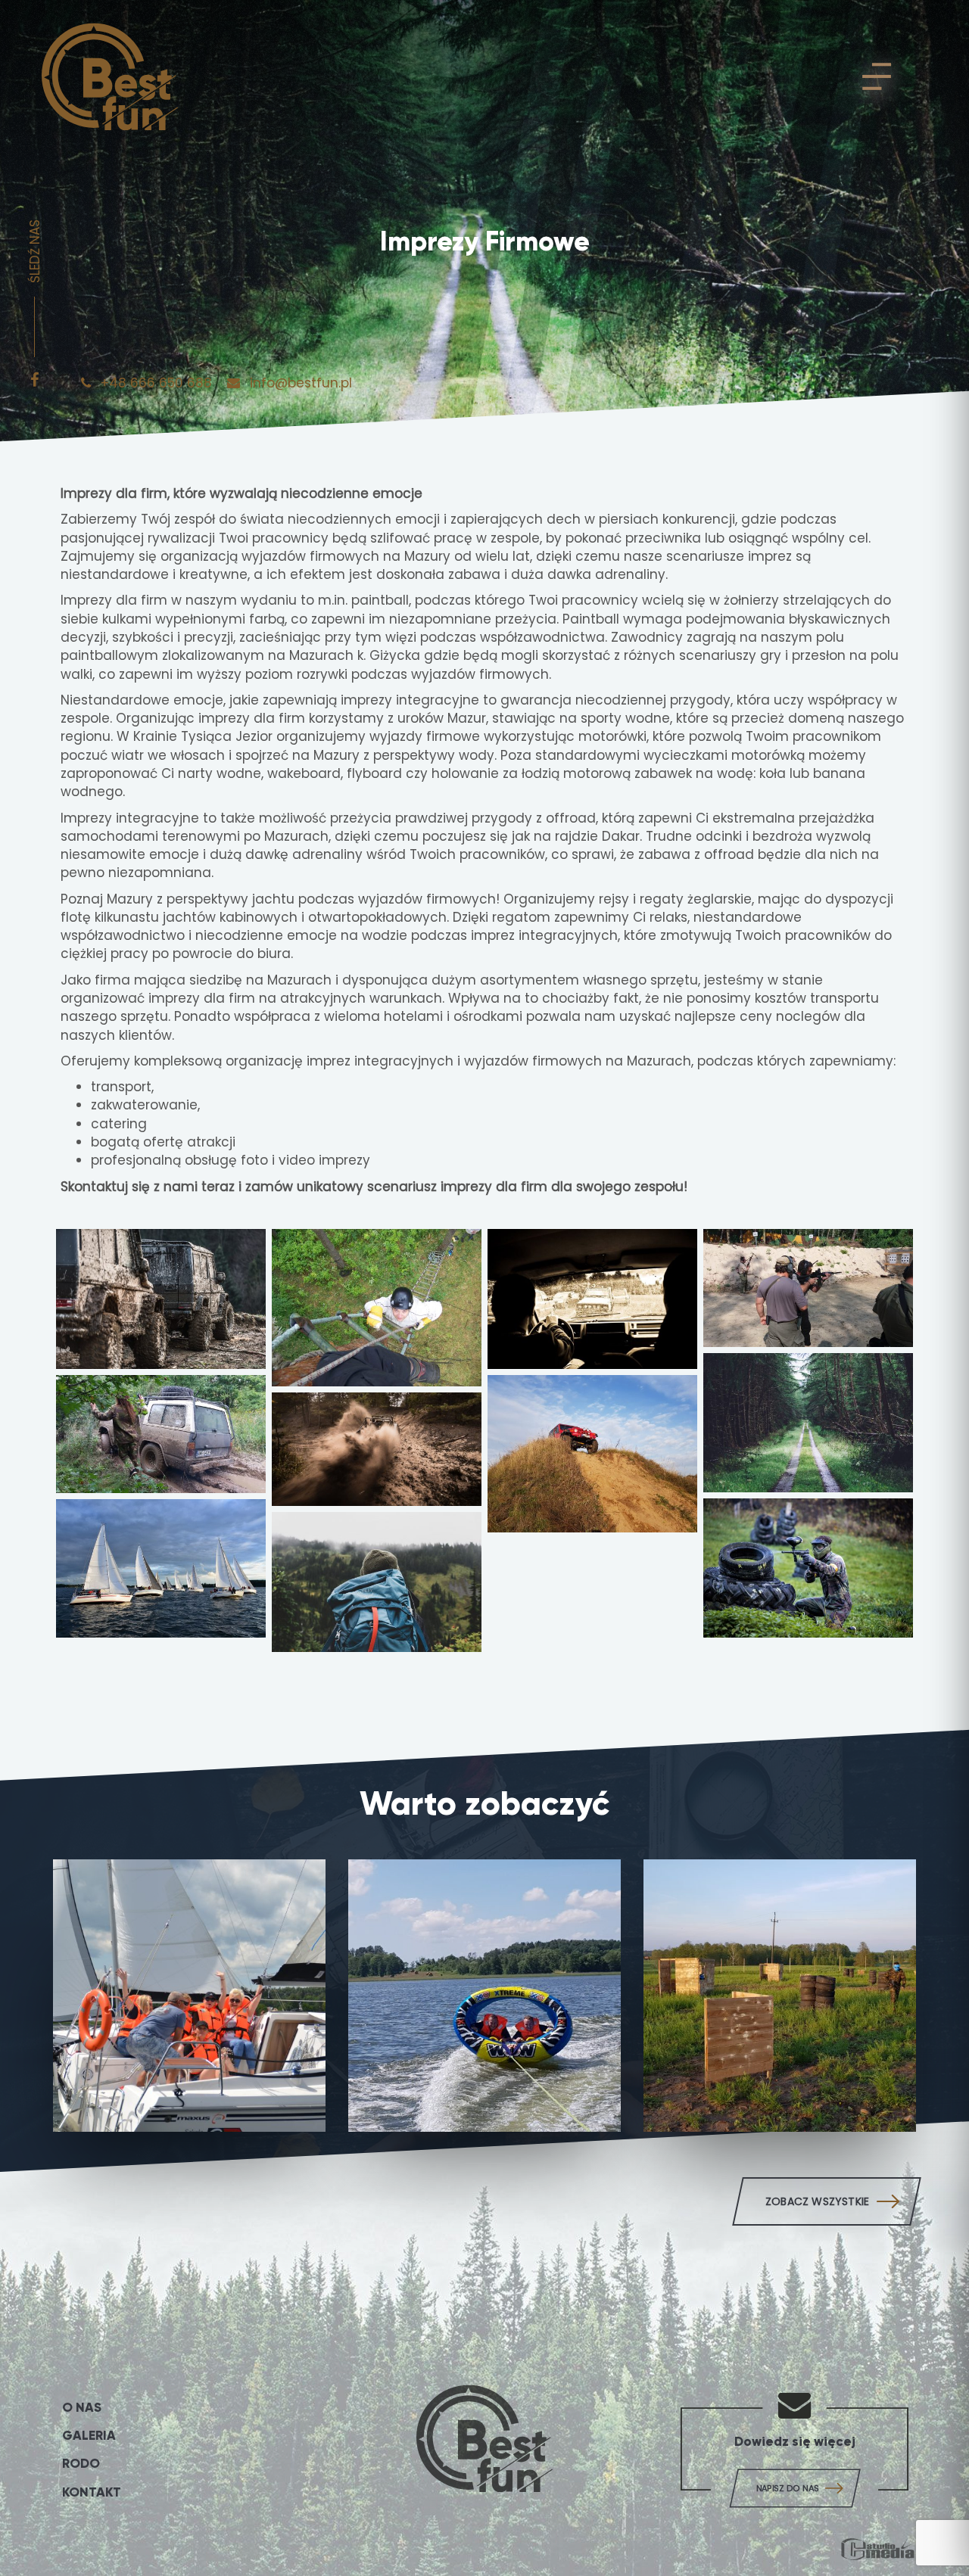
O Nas (82, 2408)
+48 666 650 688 (156, 383)
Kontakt (92, 2492)
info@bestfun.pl (299, 383)
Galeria (89, 2436)
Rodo (81, 2464)
